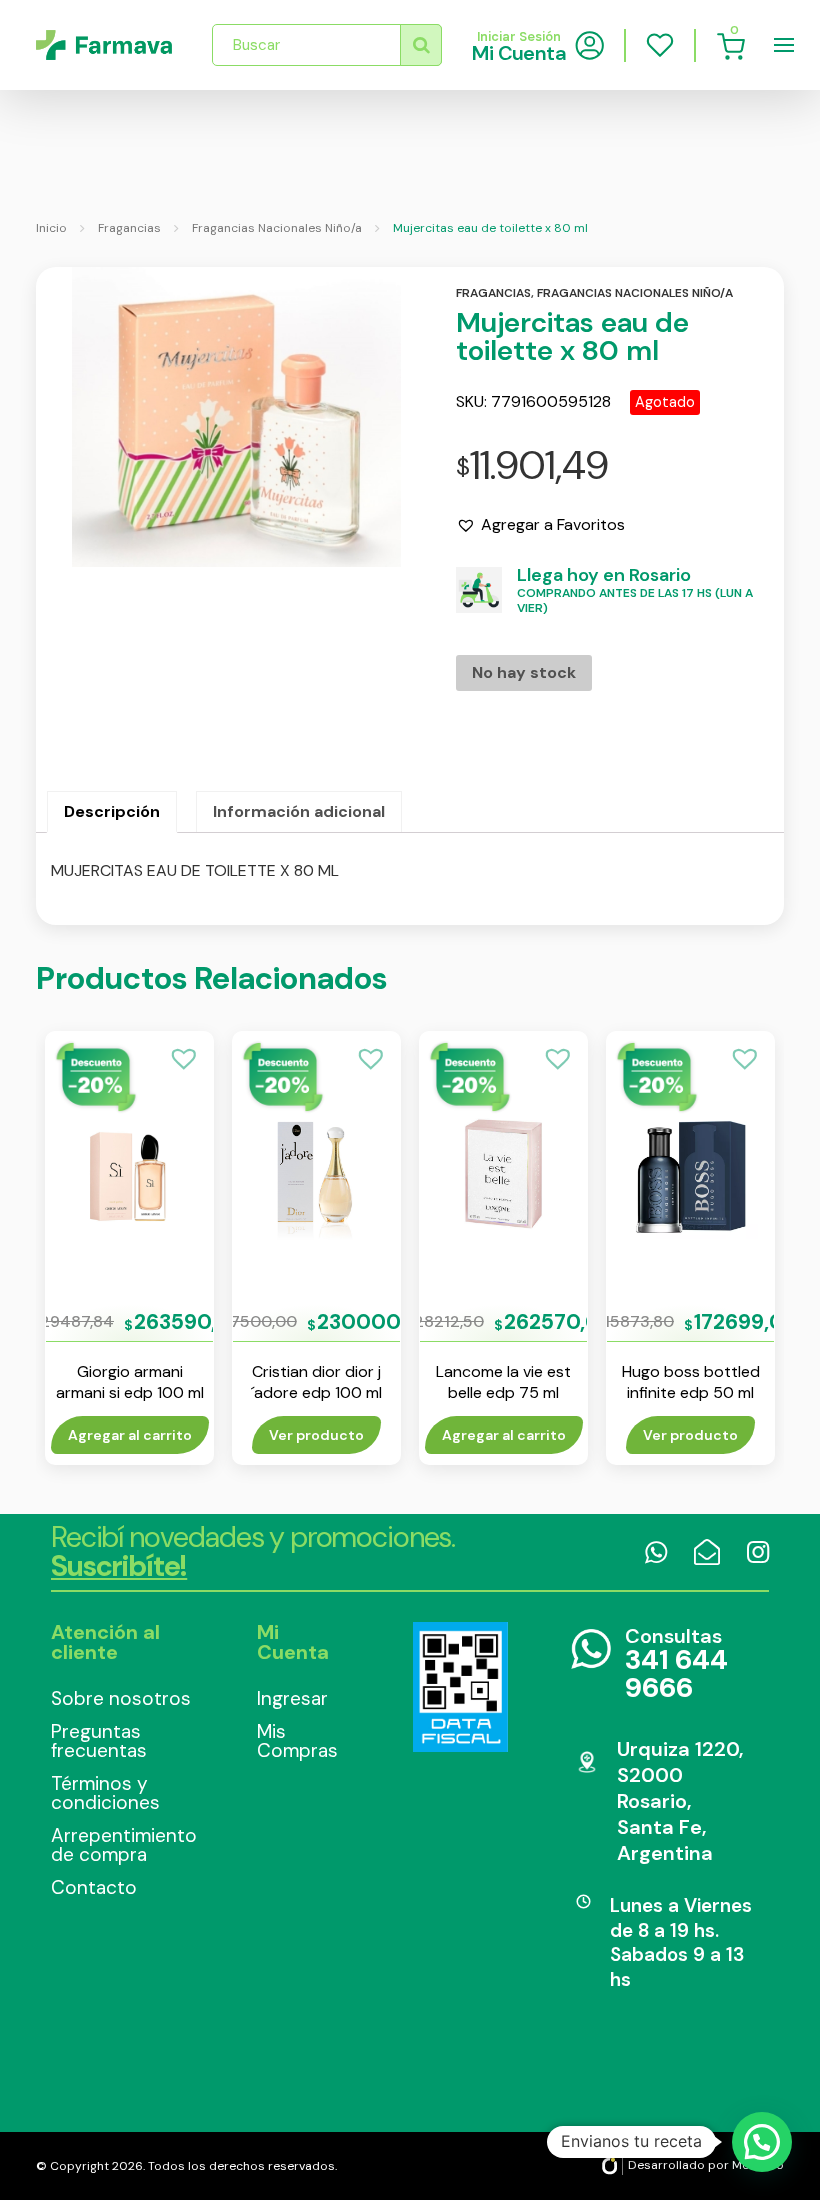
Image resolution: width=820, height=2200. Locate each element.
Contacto (94, 1887)
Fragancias (129, 228)
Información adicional (299, 811)
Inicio (51, 228)
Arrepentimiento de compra (124, 1845)
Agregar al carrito (130, 1435)
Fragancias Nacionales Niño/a (277, 228)
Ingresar (292, 1698)
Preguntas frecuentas (99, 1741)
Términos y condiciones (105, 1793)
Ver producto (316, 1435)
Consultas (676, 1664)
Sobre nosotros (121, 1698)
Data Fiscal (461, 1687)
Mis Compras (297, 1741)
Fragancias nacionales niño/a (635, 293)
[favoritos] (660, 45)
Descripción (112, 811)
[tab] (112, 812)
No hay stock (524, 672)
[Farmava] (104, 45)
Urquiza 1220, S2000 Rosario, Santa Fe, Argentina (680, 1801)
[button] (540, 525)
